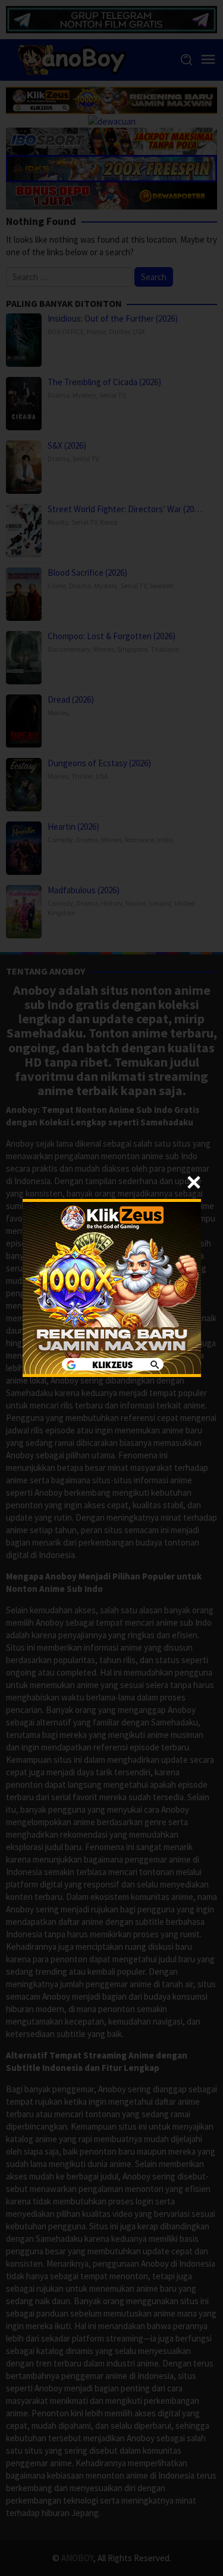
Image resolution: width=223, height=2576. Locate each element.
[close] (194, 1182)
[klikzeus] (112, 1287)
